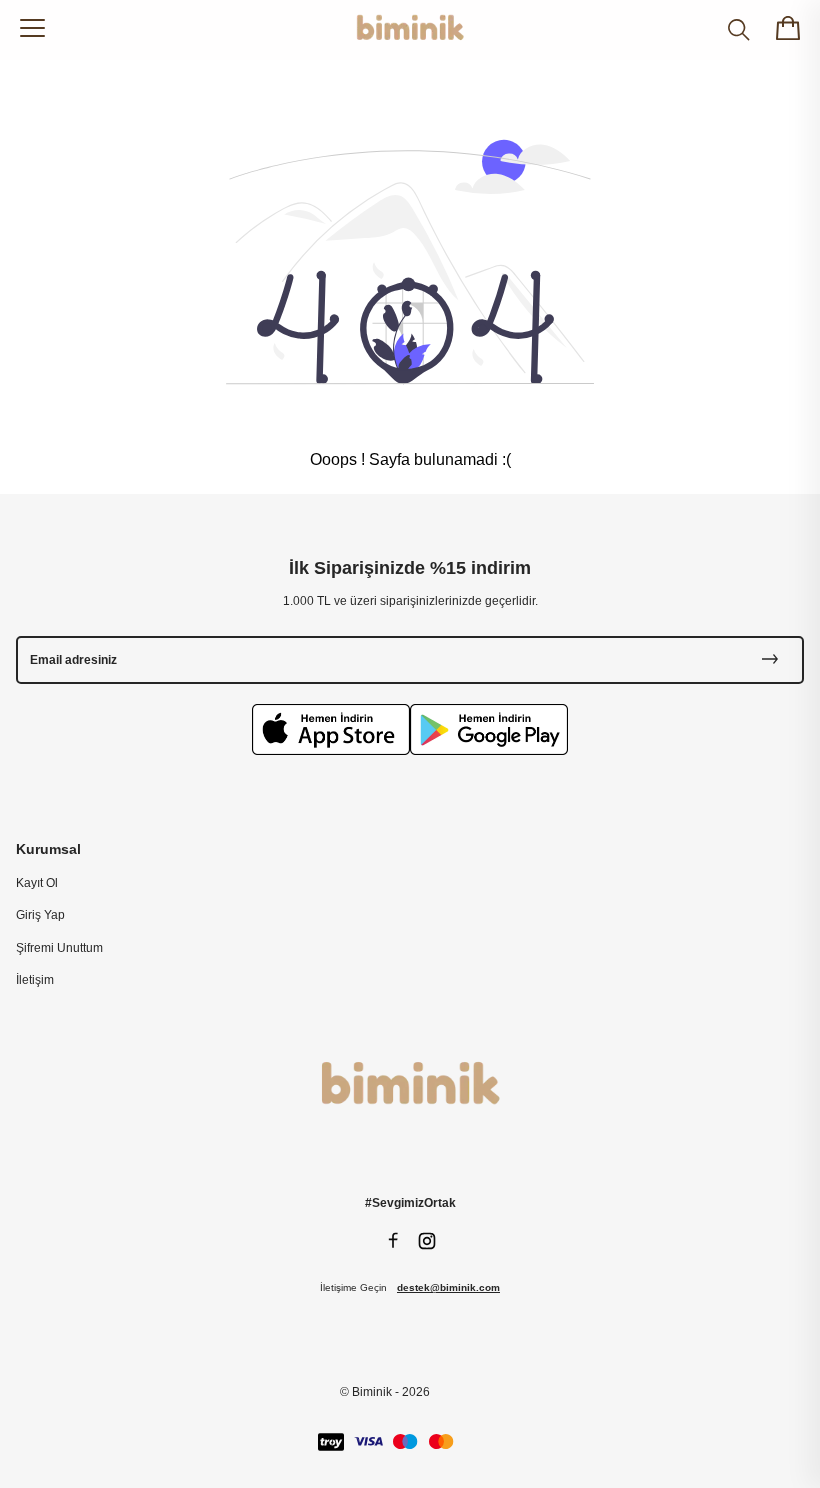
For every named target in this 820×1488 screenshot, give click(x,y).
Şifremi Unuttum (59, 948)
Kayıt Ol (37, 883)
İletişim (35, 980)
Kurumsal (48, 849)
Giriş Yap (40, 915)
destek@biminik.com (448, 1287)
